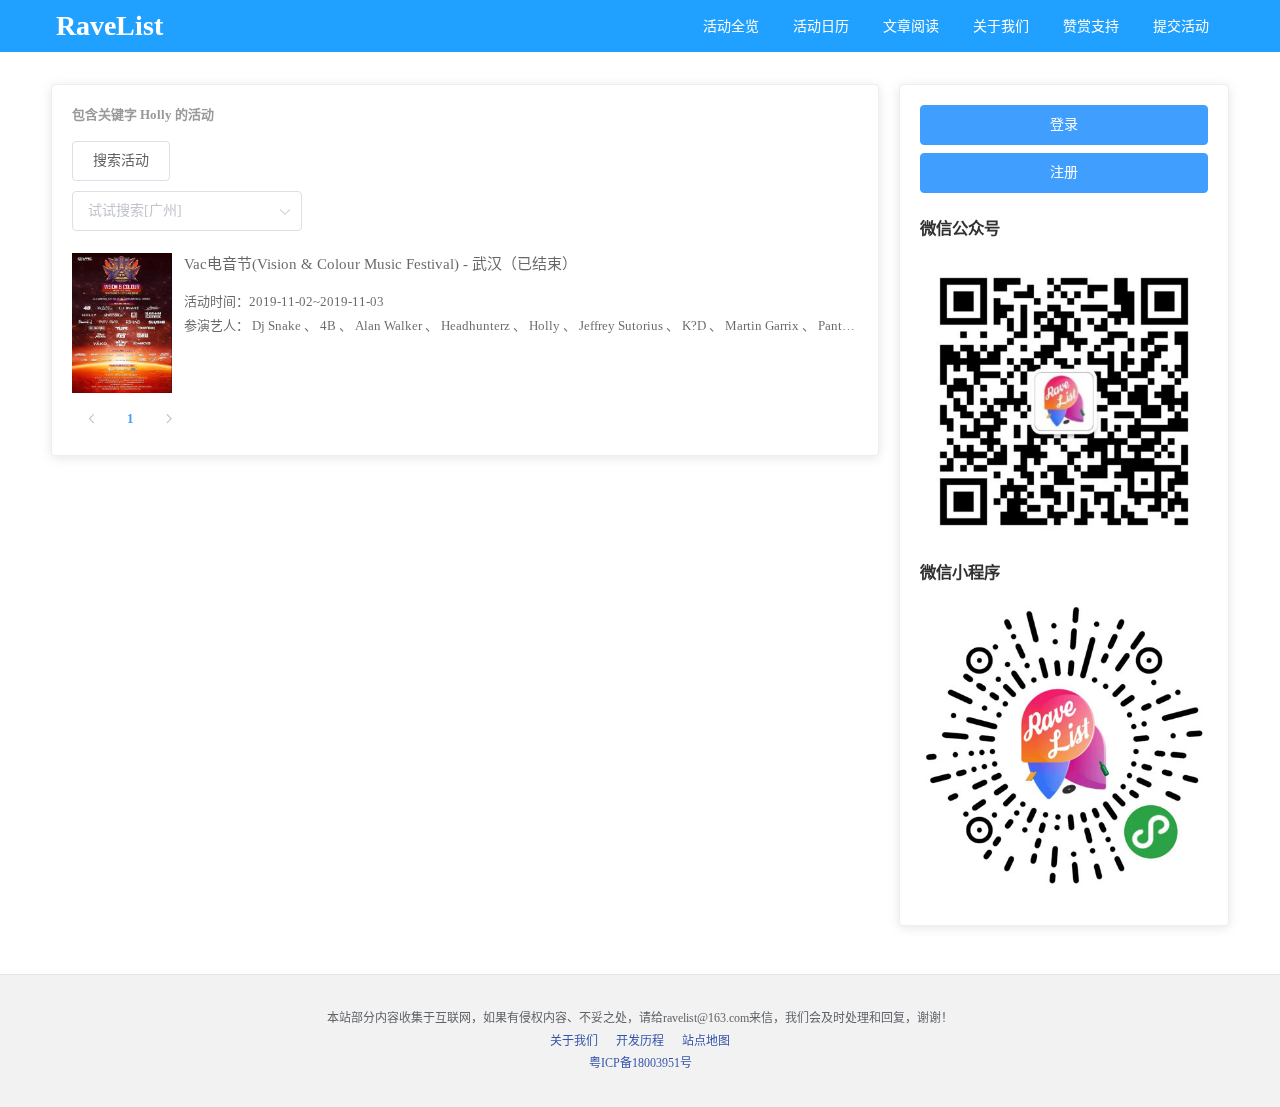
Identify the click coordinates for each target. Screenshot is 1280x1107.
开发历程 (640, 1041)
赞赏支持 (1091, 26)
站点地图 (706, 1041)
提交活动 (1181, 26)
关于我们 (1001, 26)
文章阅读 (911, 26)
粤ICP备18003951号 (640, 1063)
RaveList (109, 25)
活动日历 (821, 26)
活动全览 (731, 26)
